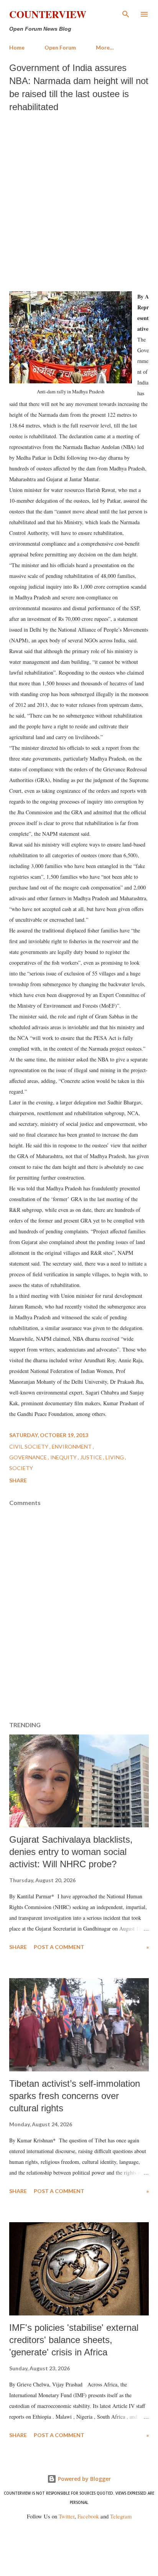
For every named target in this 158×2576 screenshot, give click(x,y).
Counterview (48, 14)
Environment (72, 1446)
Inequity (64, 1457)
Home (17, 47)
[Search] (126, 14)
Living (115, 1457)
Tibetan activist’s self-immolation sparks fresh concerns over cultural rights (75, 2096)
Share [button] (18, 1480)
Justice (92, 1457)
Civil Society (29, 1446)
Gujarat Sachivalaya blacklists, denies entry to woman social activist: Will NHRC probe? (71, 1852)
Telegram (121, 2516)
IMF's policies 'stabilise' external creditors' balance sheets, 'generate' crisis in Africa (74, 2340)
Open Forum (60, 47)
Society (21, 1468)
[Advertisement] (79, 200)
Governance (29, 1457)
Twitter (67, 2516)
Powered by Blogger (84, 2479)
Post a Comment (59, 1947)
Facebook (88, 2516)
